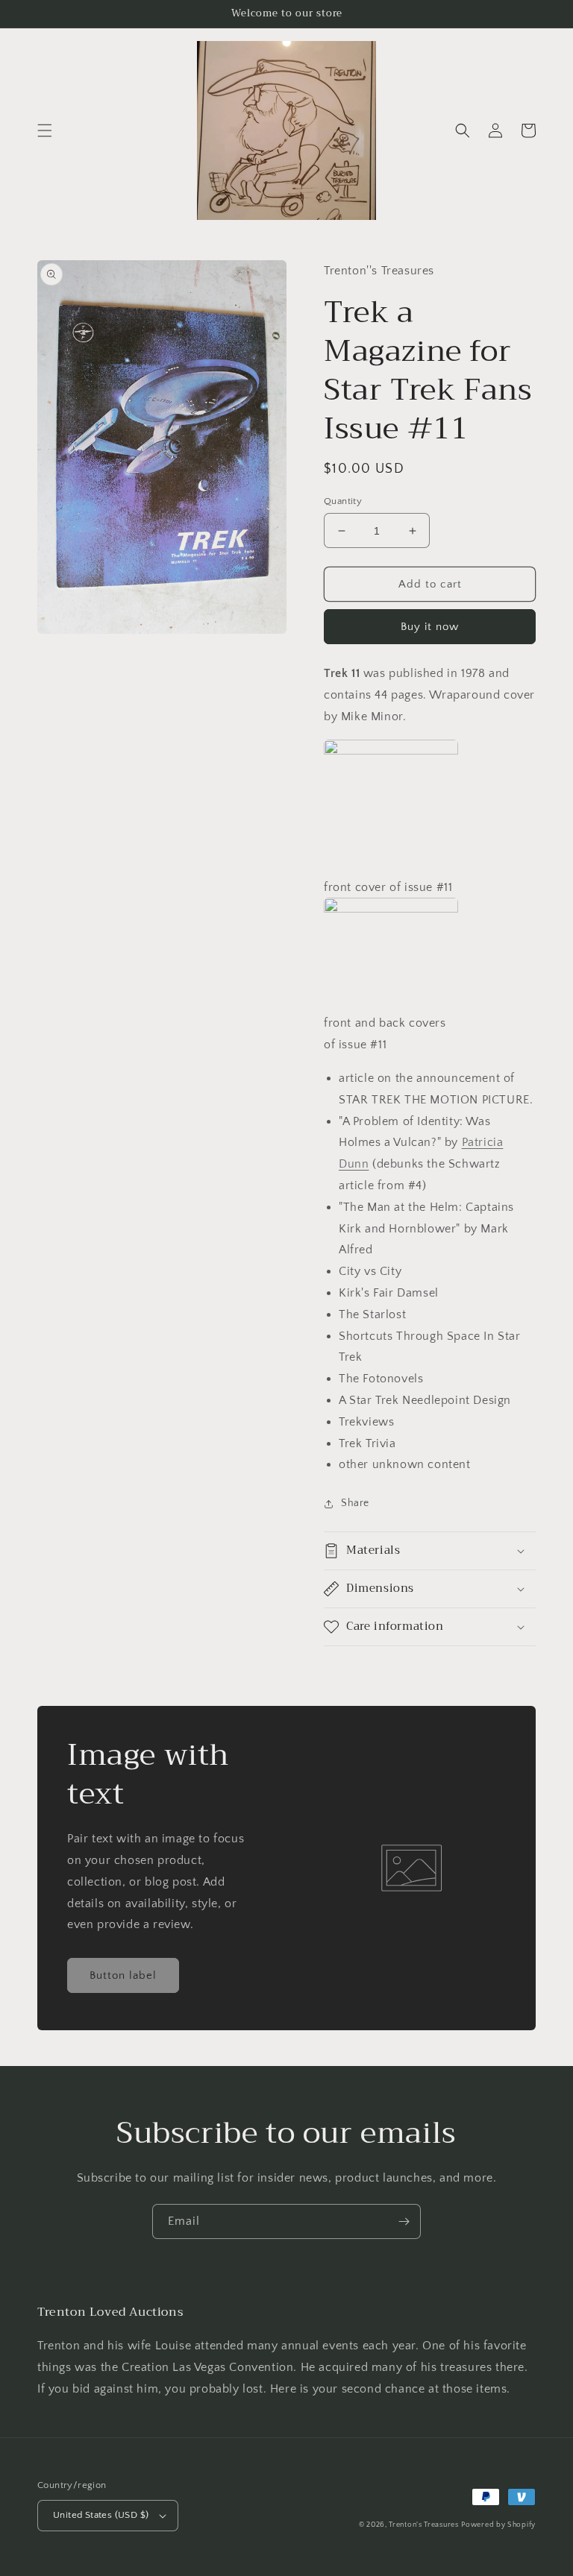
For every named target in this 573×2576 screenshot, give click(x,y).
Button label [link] (123, 1975)
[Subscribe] (404, 2221)
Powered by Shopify (498, 2525)
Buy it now (430, 627)
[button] (45, 130)
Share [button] (355, 1503)
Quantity (343, 501)
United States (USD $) (101, 2515)
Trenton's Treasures (423, 2525)
